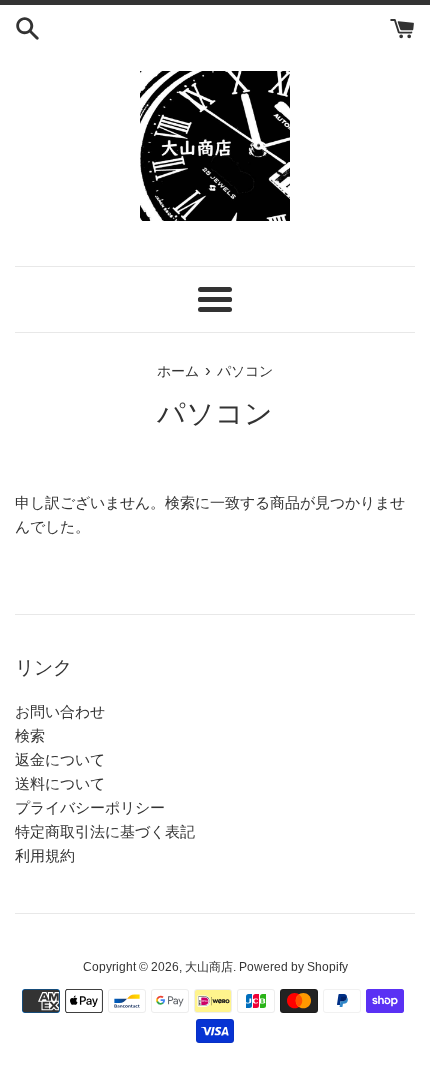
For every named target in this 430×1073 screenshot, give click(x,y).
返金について (60, 759)
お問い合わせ (60, 711)
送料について (60, 783)
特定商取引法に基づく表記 (105, 831)
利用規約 (45, 855)
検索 (30, 735)
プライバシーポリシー (90, 807)
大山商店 (209, 967)
